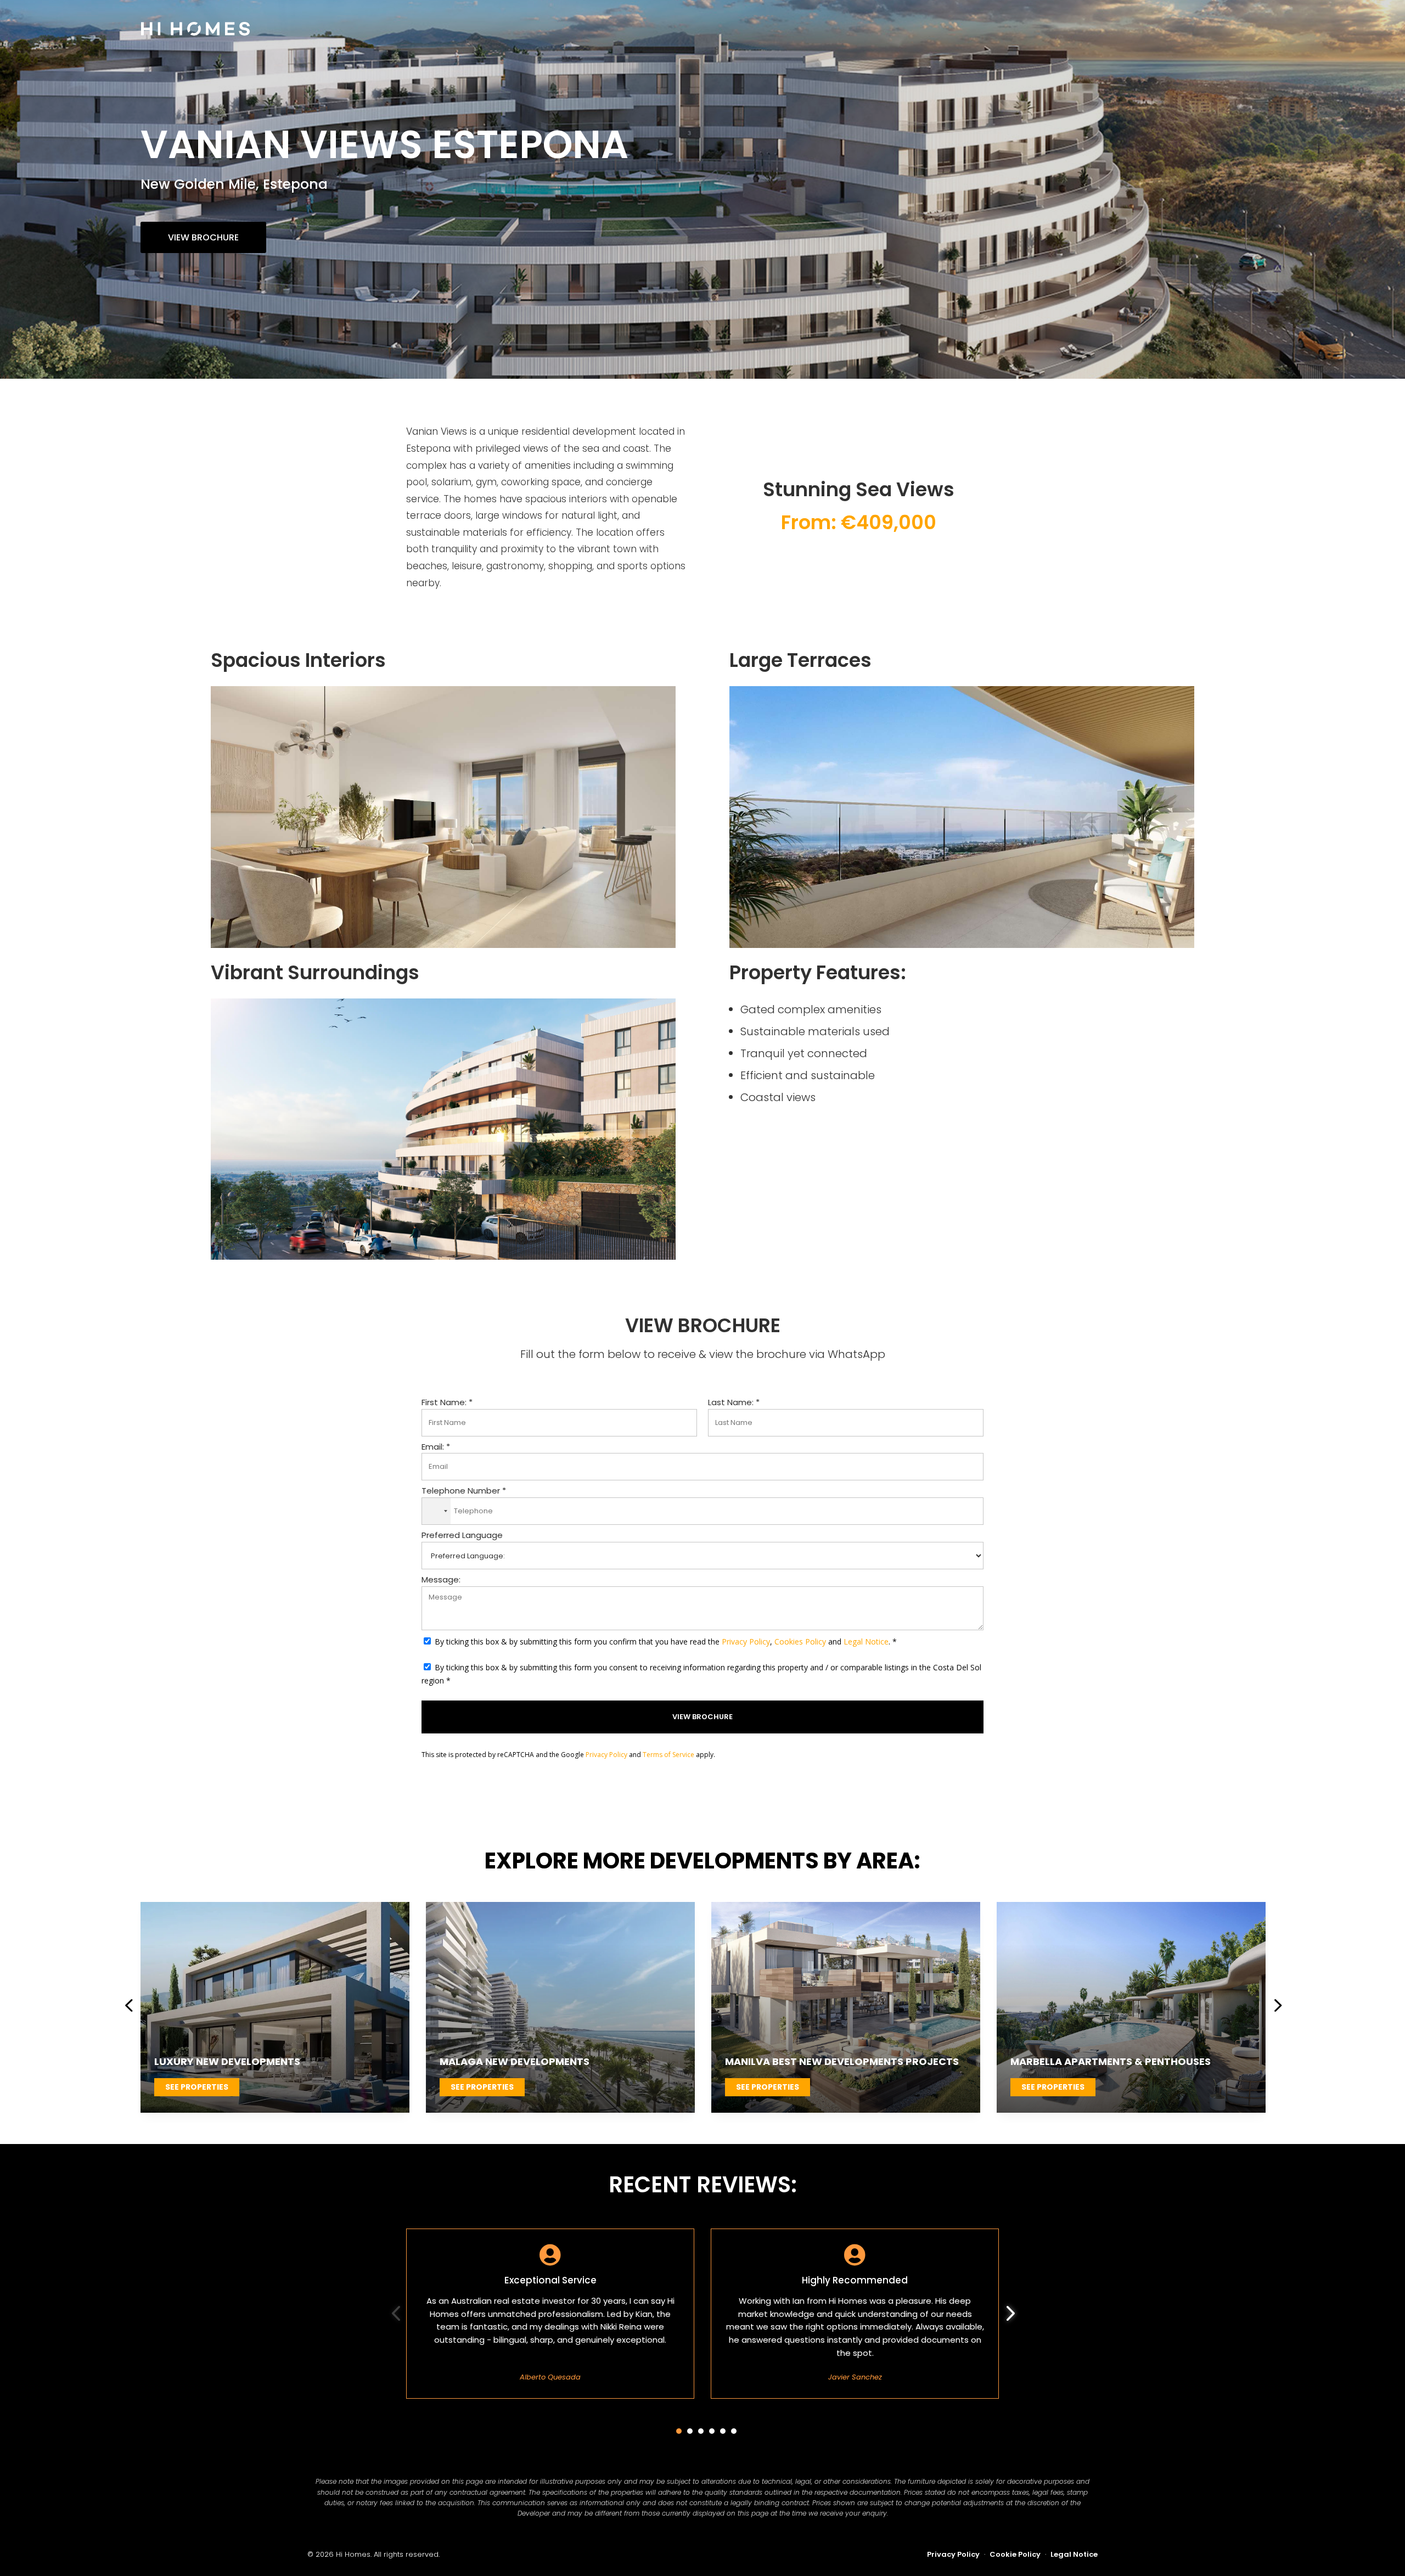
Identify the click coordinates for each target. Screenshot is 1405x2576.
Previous (132, 2007)
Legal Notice (866, 1641)
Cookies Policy (800, 1641)
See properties (197, 2087)
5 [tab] (723, 2431)
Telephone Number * (464, 1491)
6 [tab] (734, 2431)
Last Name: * (734, 1402)
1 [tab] (679, 2431)
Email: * (436, 1447)
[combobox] (436, 1511)
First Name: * (447, 1402)
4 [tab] (712, 2431)
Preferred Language (462, 1535)
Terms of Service (668, 1755)
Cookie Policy (1015, 2554)
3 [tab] (701, 2431)
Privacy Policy (746, 1641)
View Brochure (203, 237)
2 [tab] (690, 2431)
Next (1273, 2007)
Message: (441, 1579)
